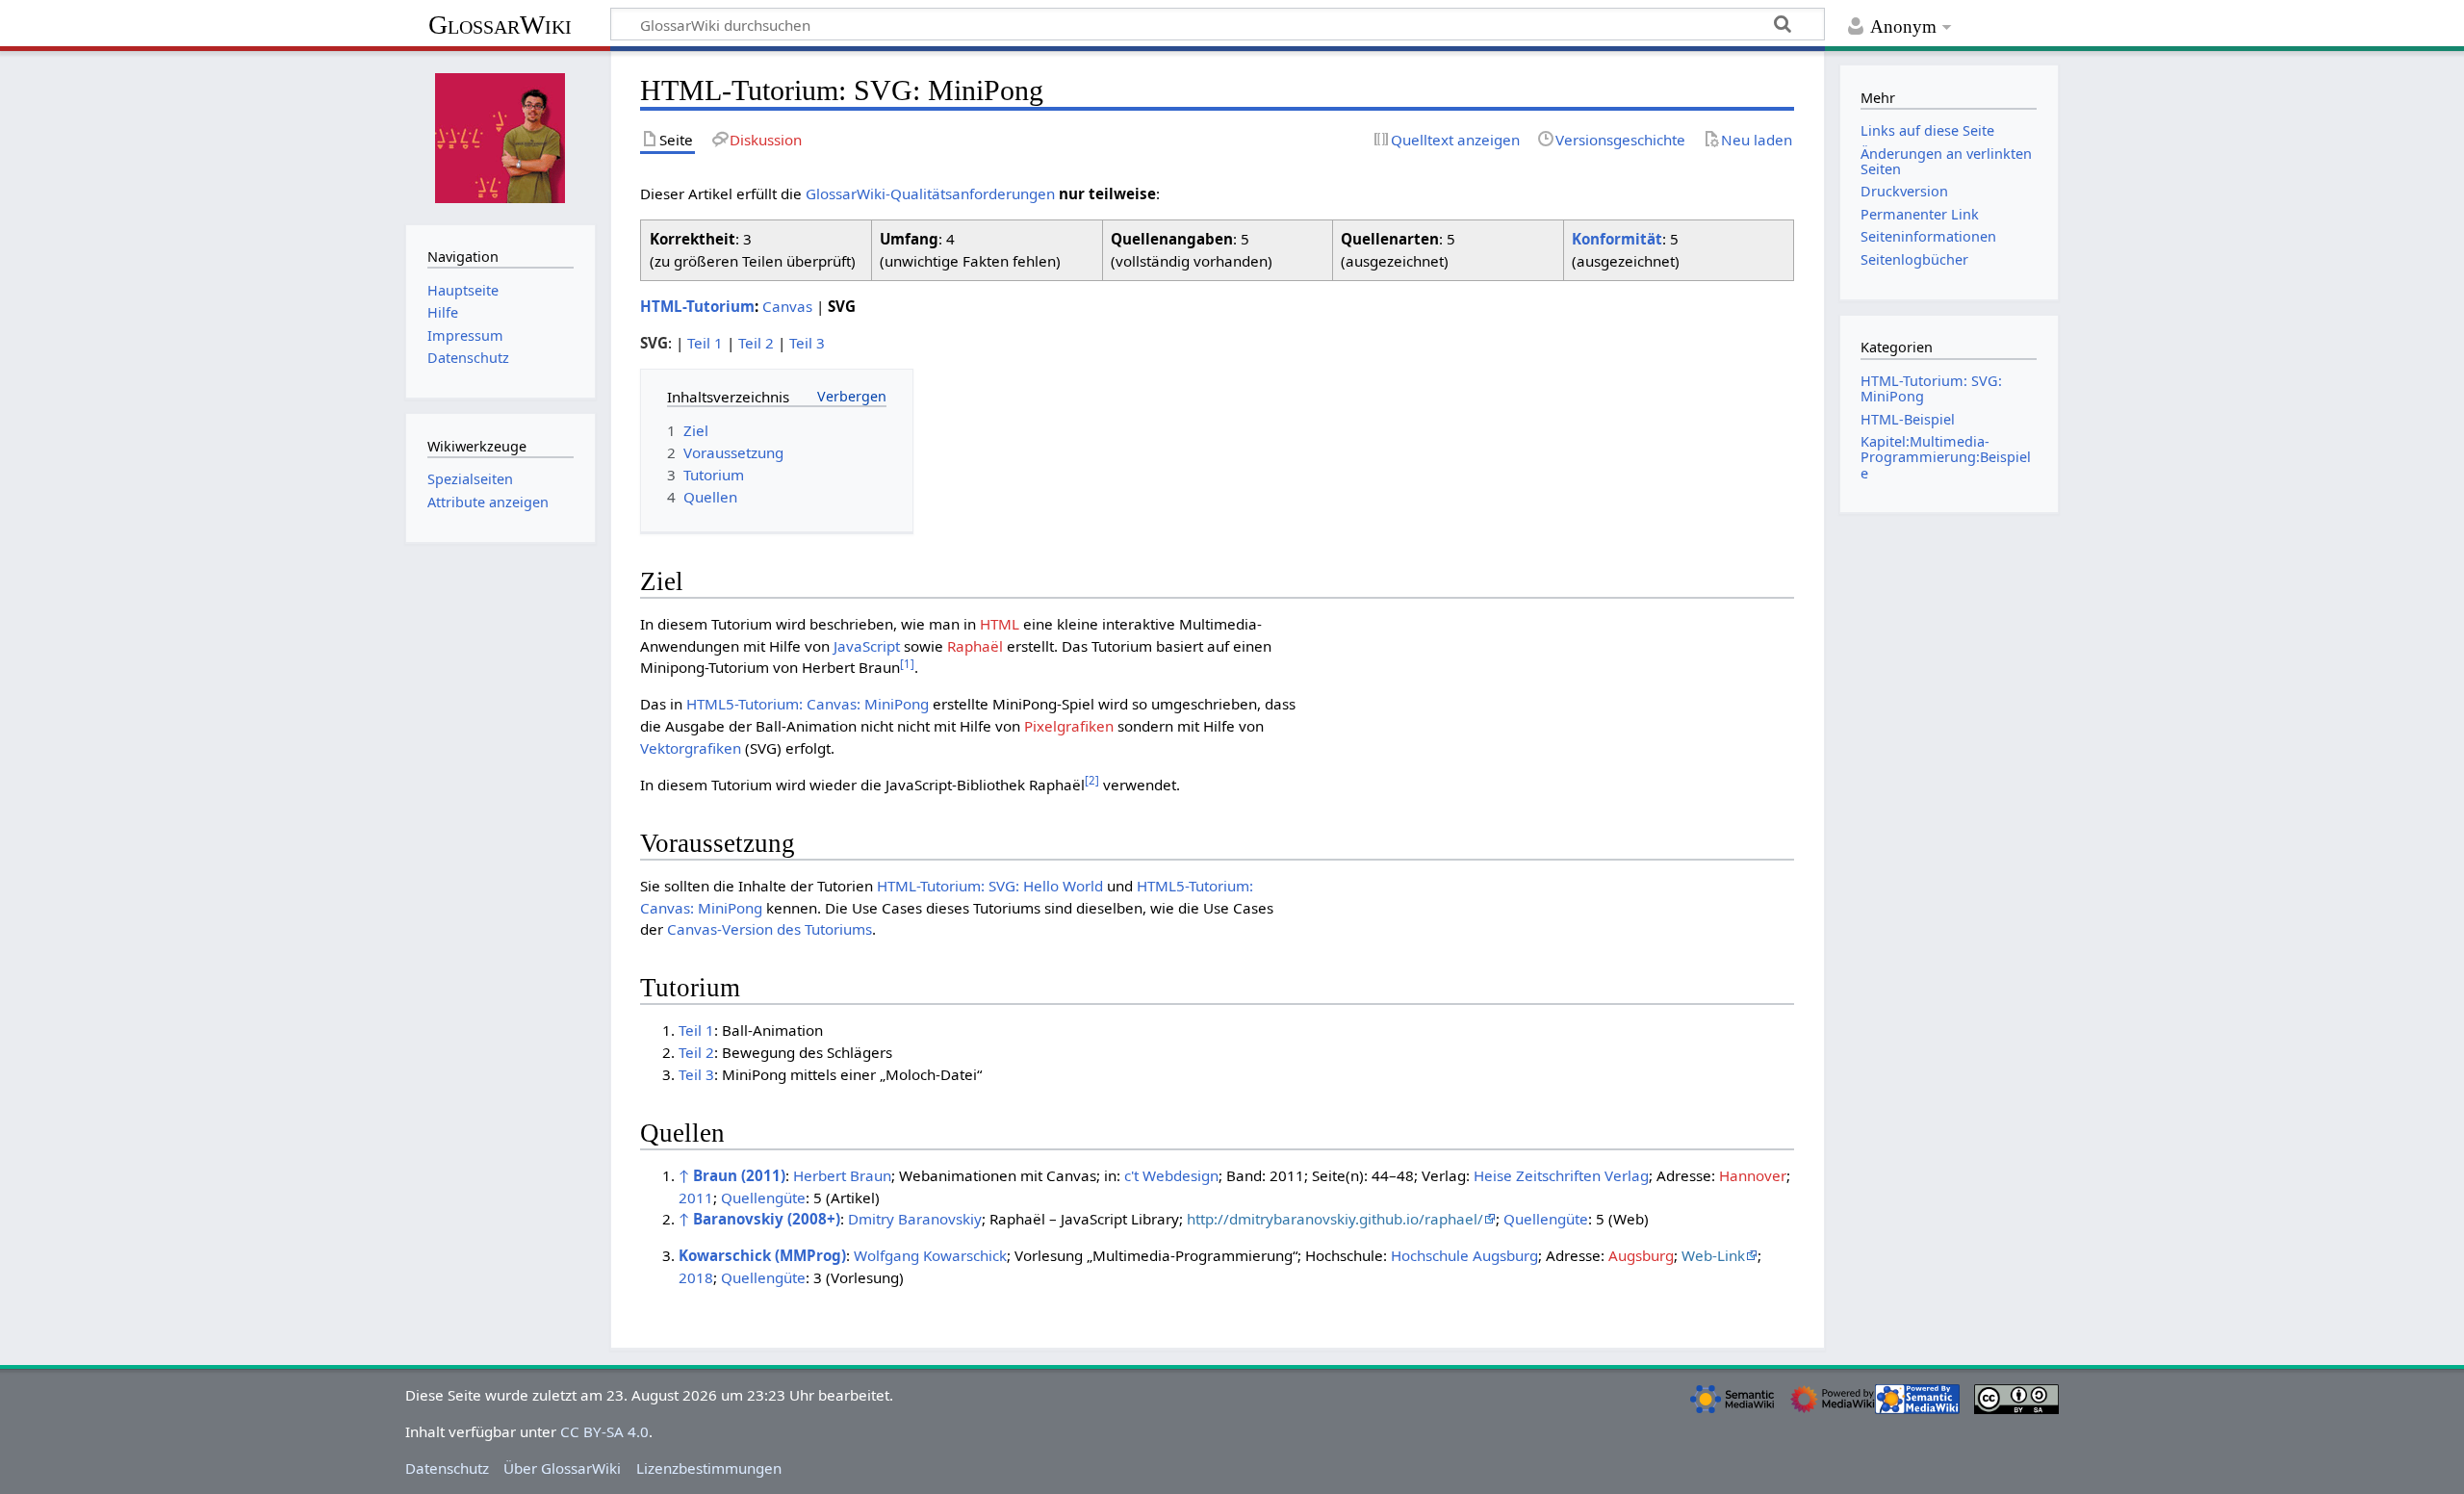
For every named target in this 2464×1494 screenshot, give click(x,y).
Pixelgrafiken (1069, 726)
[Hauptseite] (500, 136)
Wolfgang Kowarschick (930, 1255)
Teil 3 (807, 343)
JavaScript (867, 646)
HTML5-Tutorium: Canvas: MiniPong (808, 704)
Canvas (787, 306)
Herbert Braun (842, 1175)
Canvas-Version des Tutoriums (770, 929)
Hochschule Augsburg (1464, 1255)
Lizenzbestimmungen (709, 1468)
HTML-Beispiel (1908, 419)
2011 (696, 1198)
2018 (696, 1277)
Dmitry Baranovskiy (915, 1219)
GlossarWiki (500, 25)
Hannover (1753, 1175)
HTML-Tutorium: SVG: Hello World (990, 886)
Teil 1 (705, 343)
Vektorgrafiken (691, 748)
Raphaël (975, 646)
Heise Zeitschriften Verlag (1561, 1175)
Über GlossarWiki (562, 1468)
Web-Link (1713, 1255)
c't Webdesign (1171, 1175)
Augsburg (1641, 1255)
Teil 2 (756, 343)
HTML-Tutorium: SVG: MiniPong (1931, 388)
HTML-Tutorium (697, 306)
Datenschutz (447, 1468)
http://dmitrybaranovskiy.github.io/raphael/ (1335, 1219)
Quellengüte (763, 1198)
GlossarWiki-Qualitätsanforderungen (930, 193)
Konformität (1617, 239)
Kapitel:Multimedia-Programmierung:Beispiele (1946, 457)
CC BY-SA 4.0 (604, 1431)
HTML (1000, 624)
